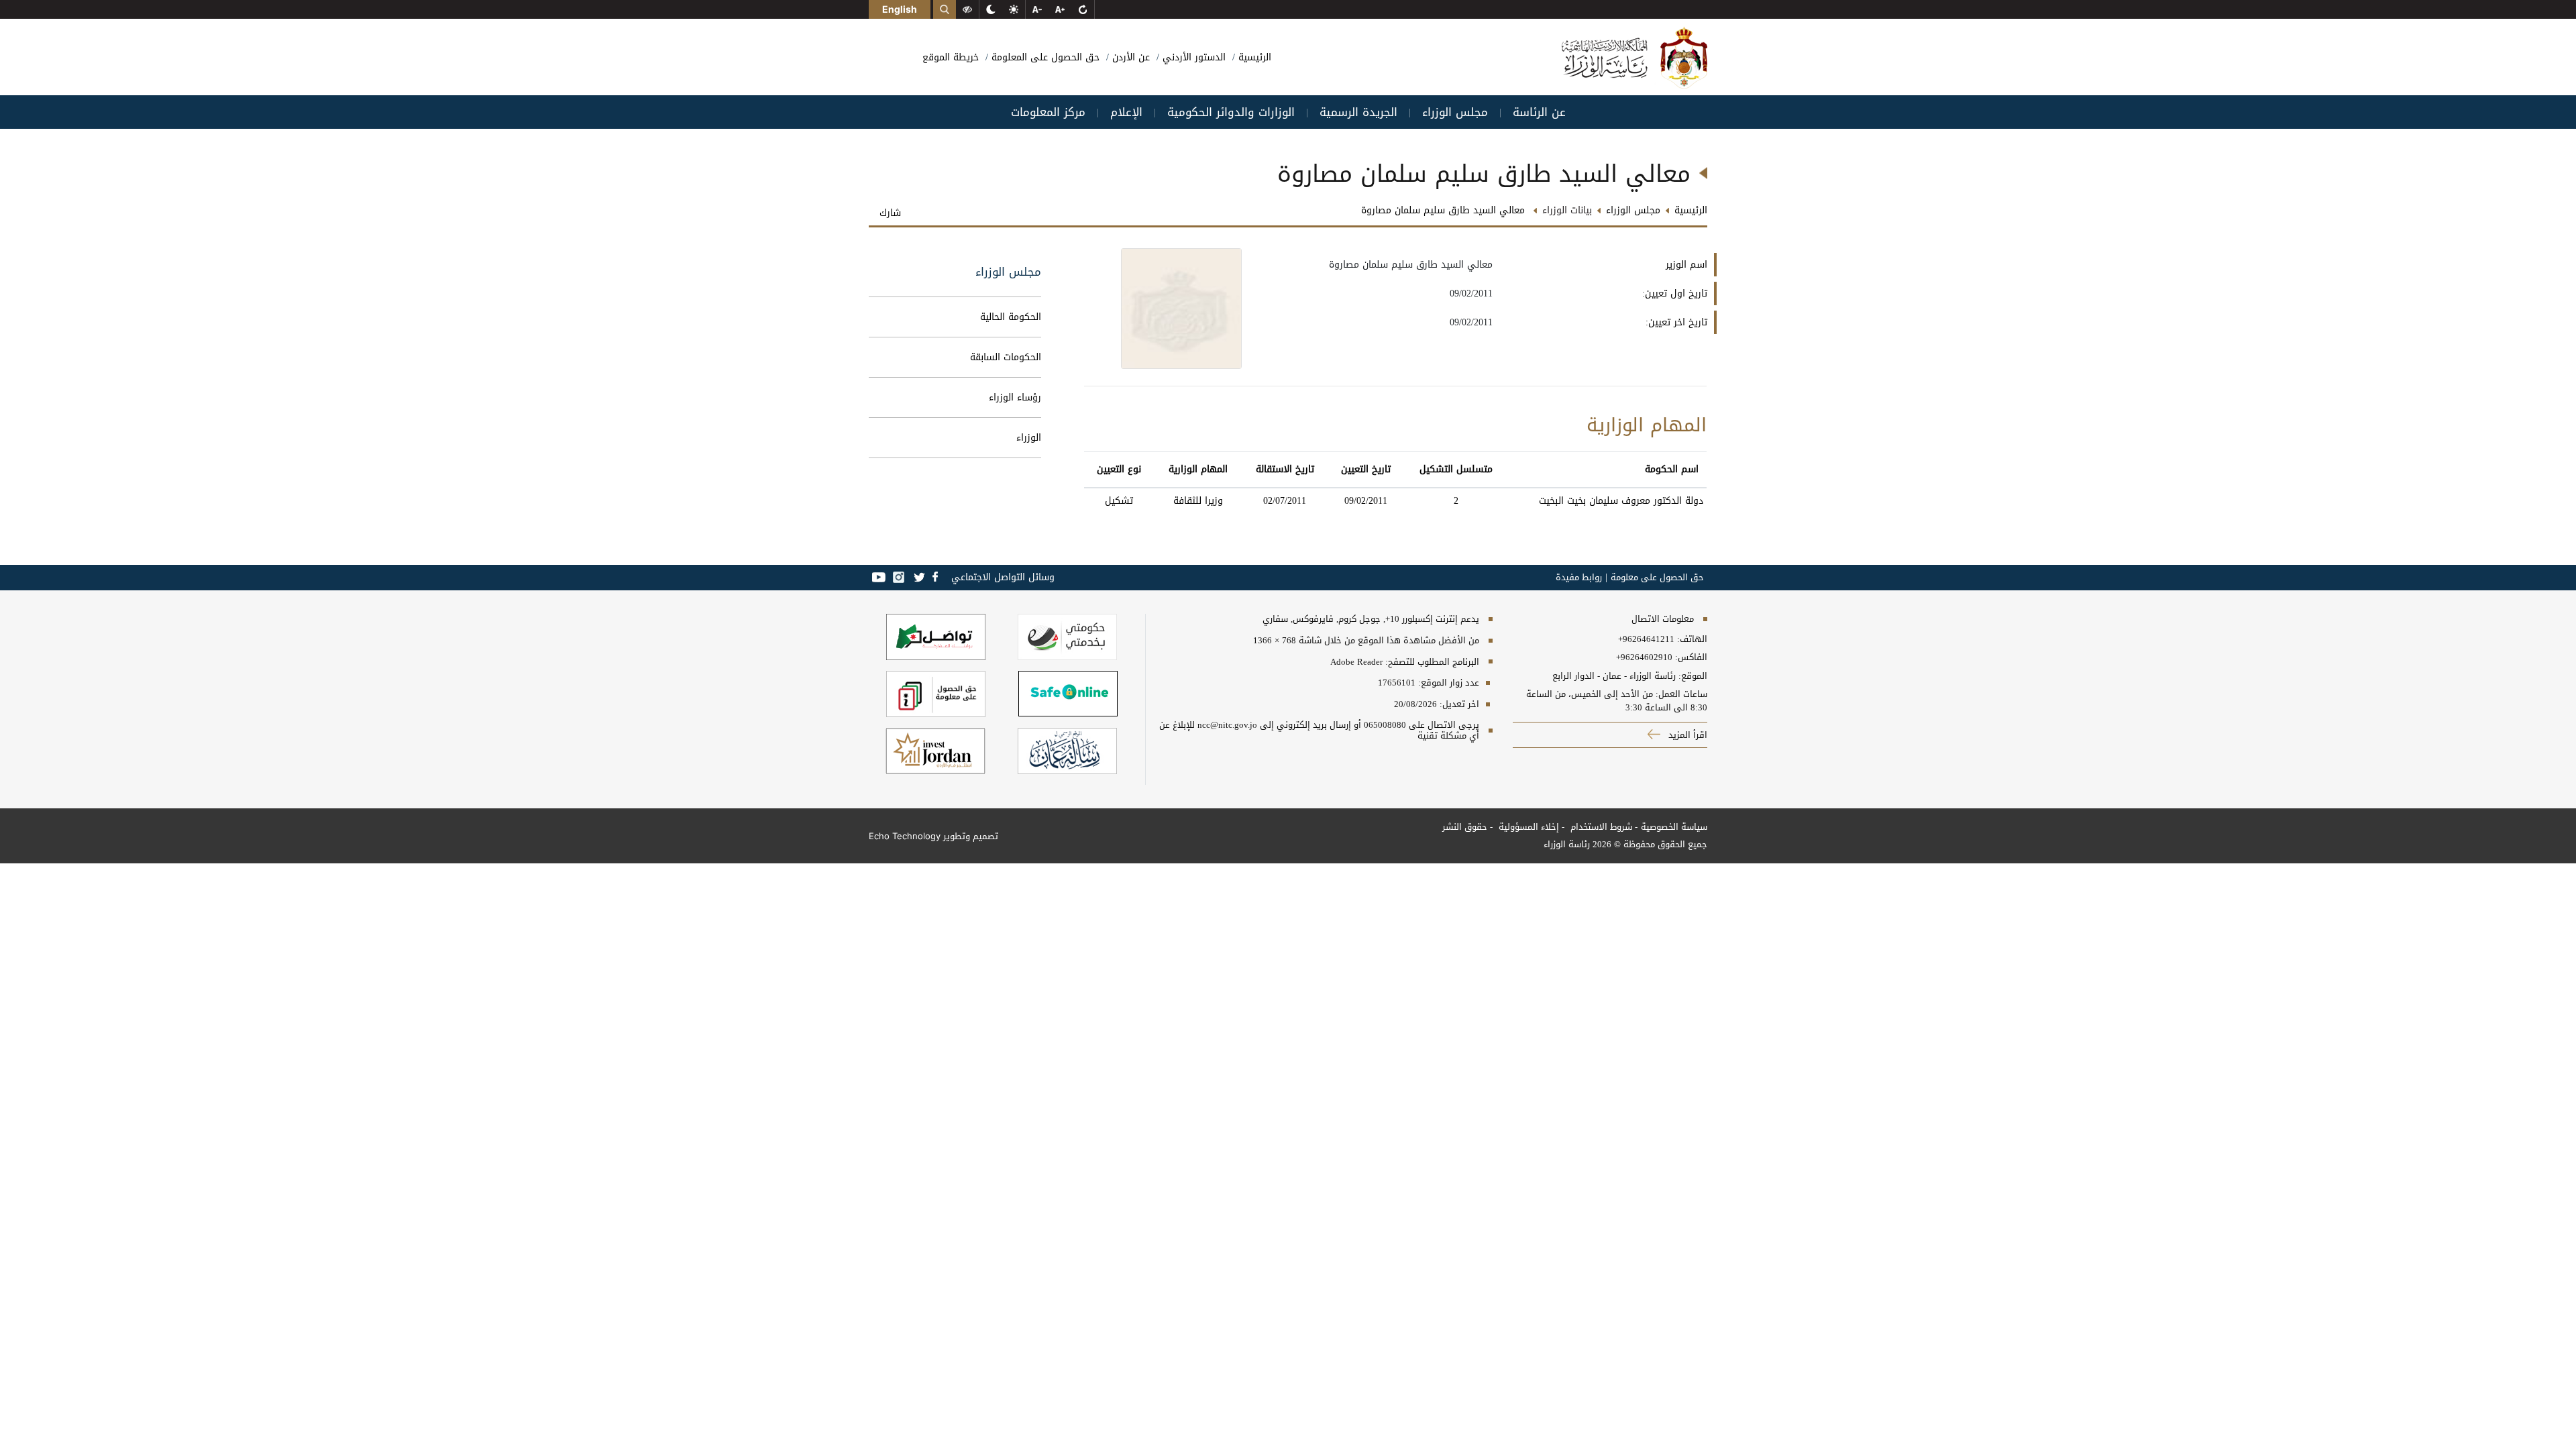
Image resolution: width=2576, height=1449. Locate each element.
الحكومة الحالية (1011, 317)
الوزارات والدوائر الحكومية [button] (1231, 112)
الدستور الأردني (1192, 57)
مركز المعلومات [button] (1048, 112)
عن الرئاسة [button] (1539, 112)
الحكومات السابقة (1006, 357)
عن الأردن (1129, 57)
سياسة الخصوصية (1674, 827)
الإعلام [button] (1126, 112)
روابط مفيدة (1579, 578)
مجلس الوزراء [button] (1455, 112)
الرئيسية (1253, 57)
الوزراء (1029, 438)
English (900, 9)
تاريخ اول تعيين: (1675, 293)
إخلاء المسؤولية (1527, 827)
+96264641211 (1646, 639)
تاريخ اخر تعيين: (1676, 322)
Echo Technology (905, 836)
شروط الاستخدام (1600, 827)
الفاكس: (1691, 657)
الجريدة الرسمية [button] (1358, 112)
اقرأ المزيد (1686, 735)
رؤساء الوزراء (1015, 397)
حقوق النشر (1465, 827)
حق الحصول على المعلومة (1044, 57)
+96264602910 (1644, 657)
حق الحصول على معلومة (1657, 578)
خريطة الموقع (951, 57)
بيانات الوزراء (1567, 210)
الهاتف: (1691, 639)
